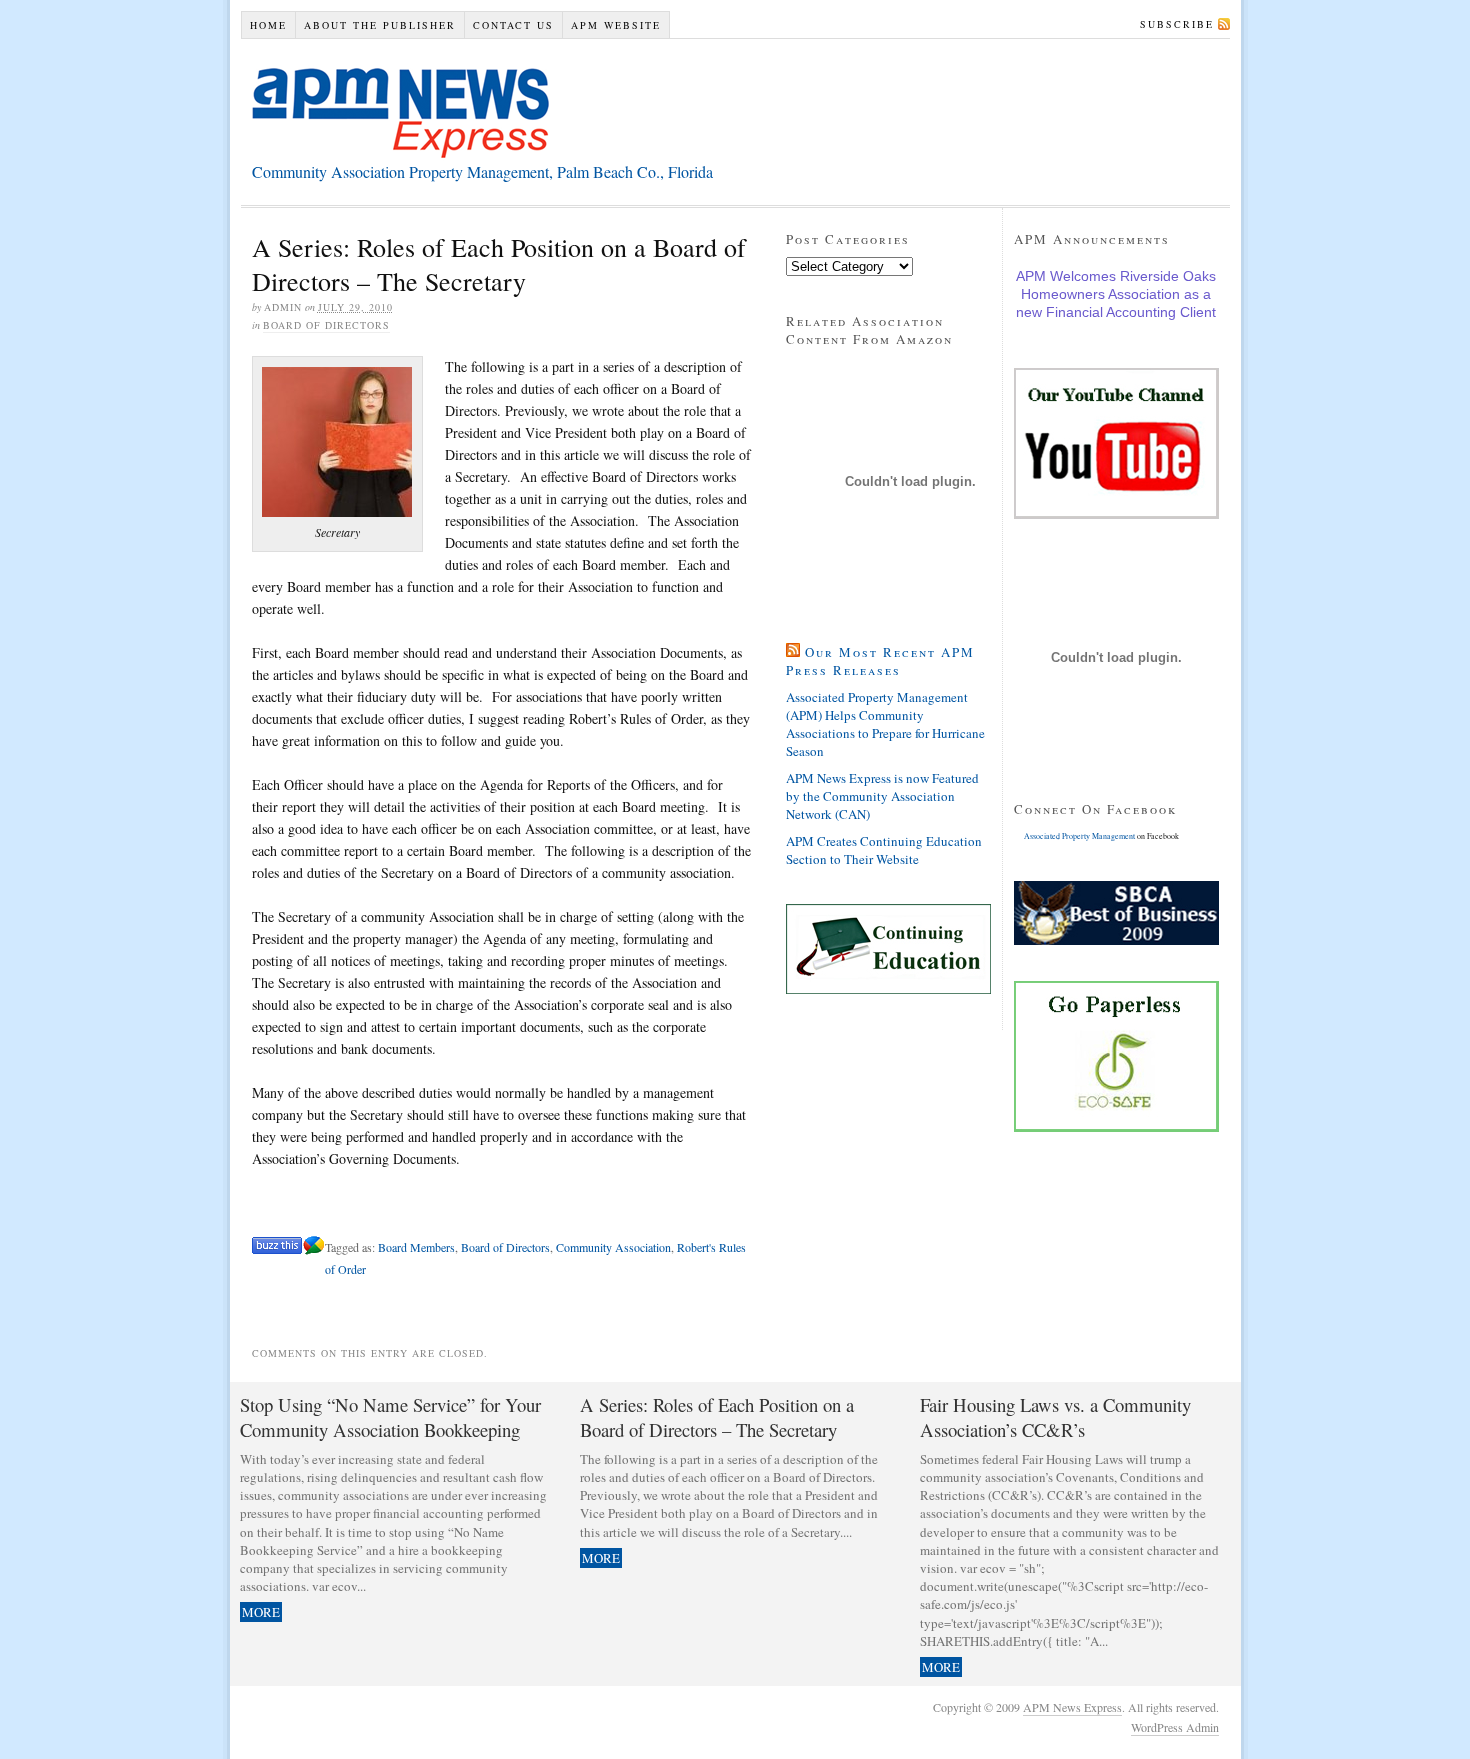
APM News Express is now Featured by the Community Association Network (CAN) (882, 796)
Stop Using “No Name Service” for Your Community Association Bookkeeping (390, 1417)
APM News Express (402, 111)
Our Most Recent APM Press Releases (880, 661)
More (261, 1612)
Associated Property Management (1079, 836)
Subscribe (1177, 24)
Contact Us (513, 25)
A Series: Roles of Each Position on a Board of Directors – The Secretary (717, 1417)
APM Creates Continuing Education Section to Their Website (884, 850)
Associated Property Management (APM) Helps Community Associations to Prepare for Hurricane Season (885, 724)
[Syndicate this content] (793, 652)
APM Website (616, 25)
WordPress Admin (1175, 1727)
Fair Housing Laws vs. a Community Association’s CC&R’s (1055, 1417)
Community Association (613, 1247)
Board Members (416, 1247)
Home (268, 25)
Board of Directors (326, 325)
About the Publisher (380, 25)
